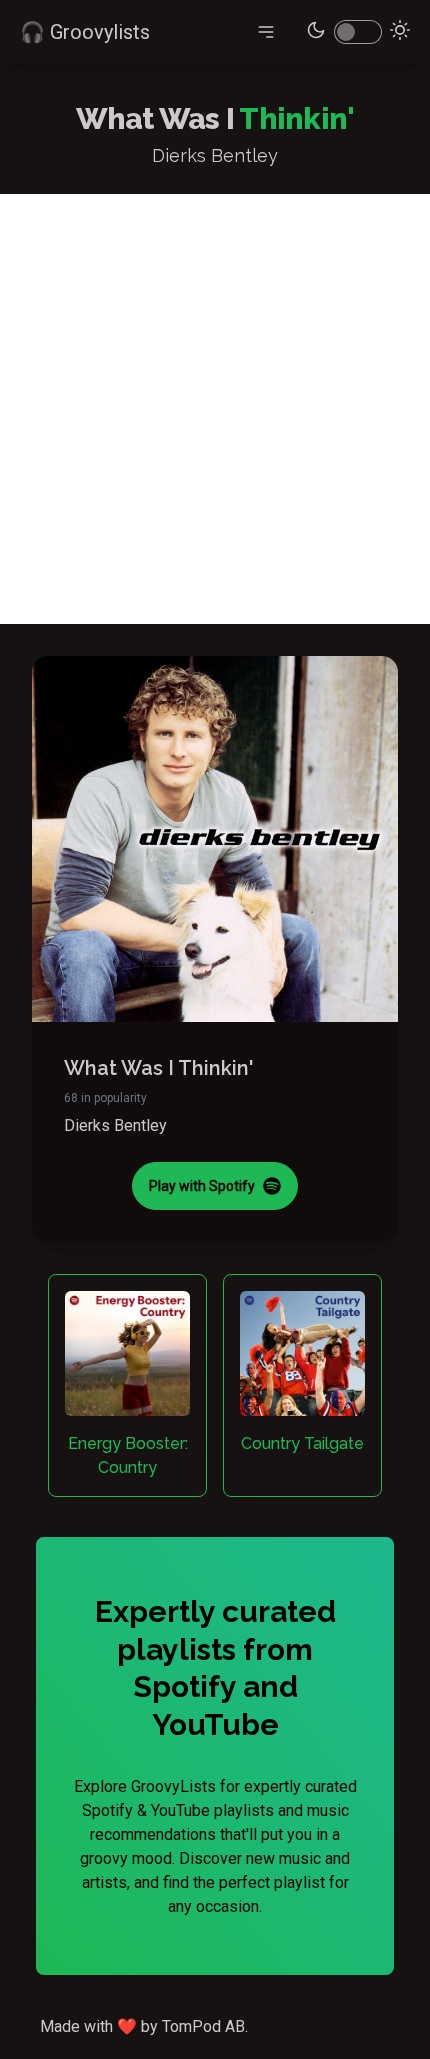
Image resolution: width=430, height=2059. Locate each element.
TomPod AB (203, 2026)
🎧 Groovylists (85, 32)
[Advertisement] (215, 409)
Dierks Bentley (115, 1125)
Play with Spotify (202, 1186)
